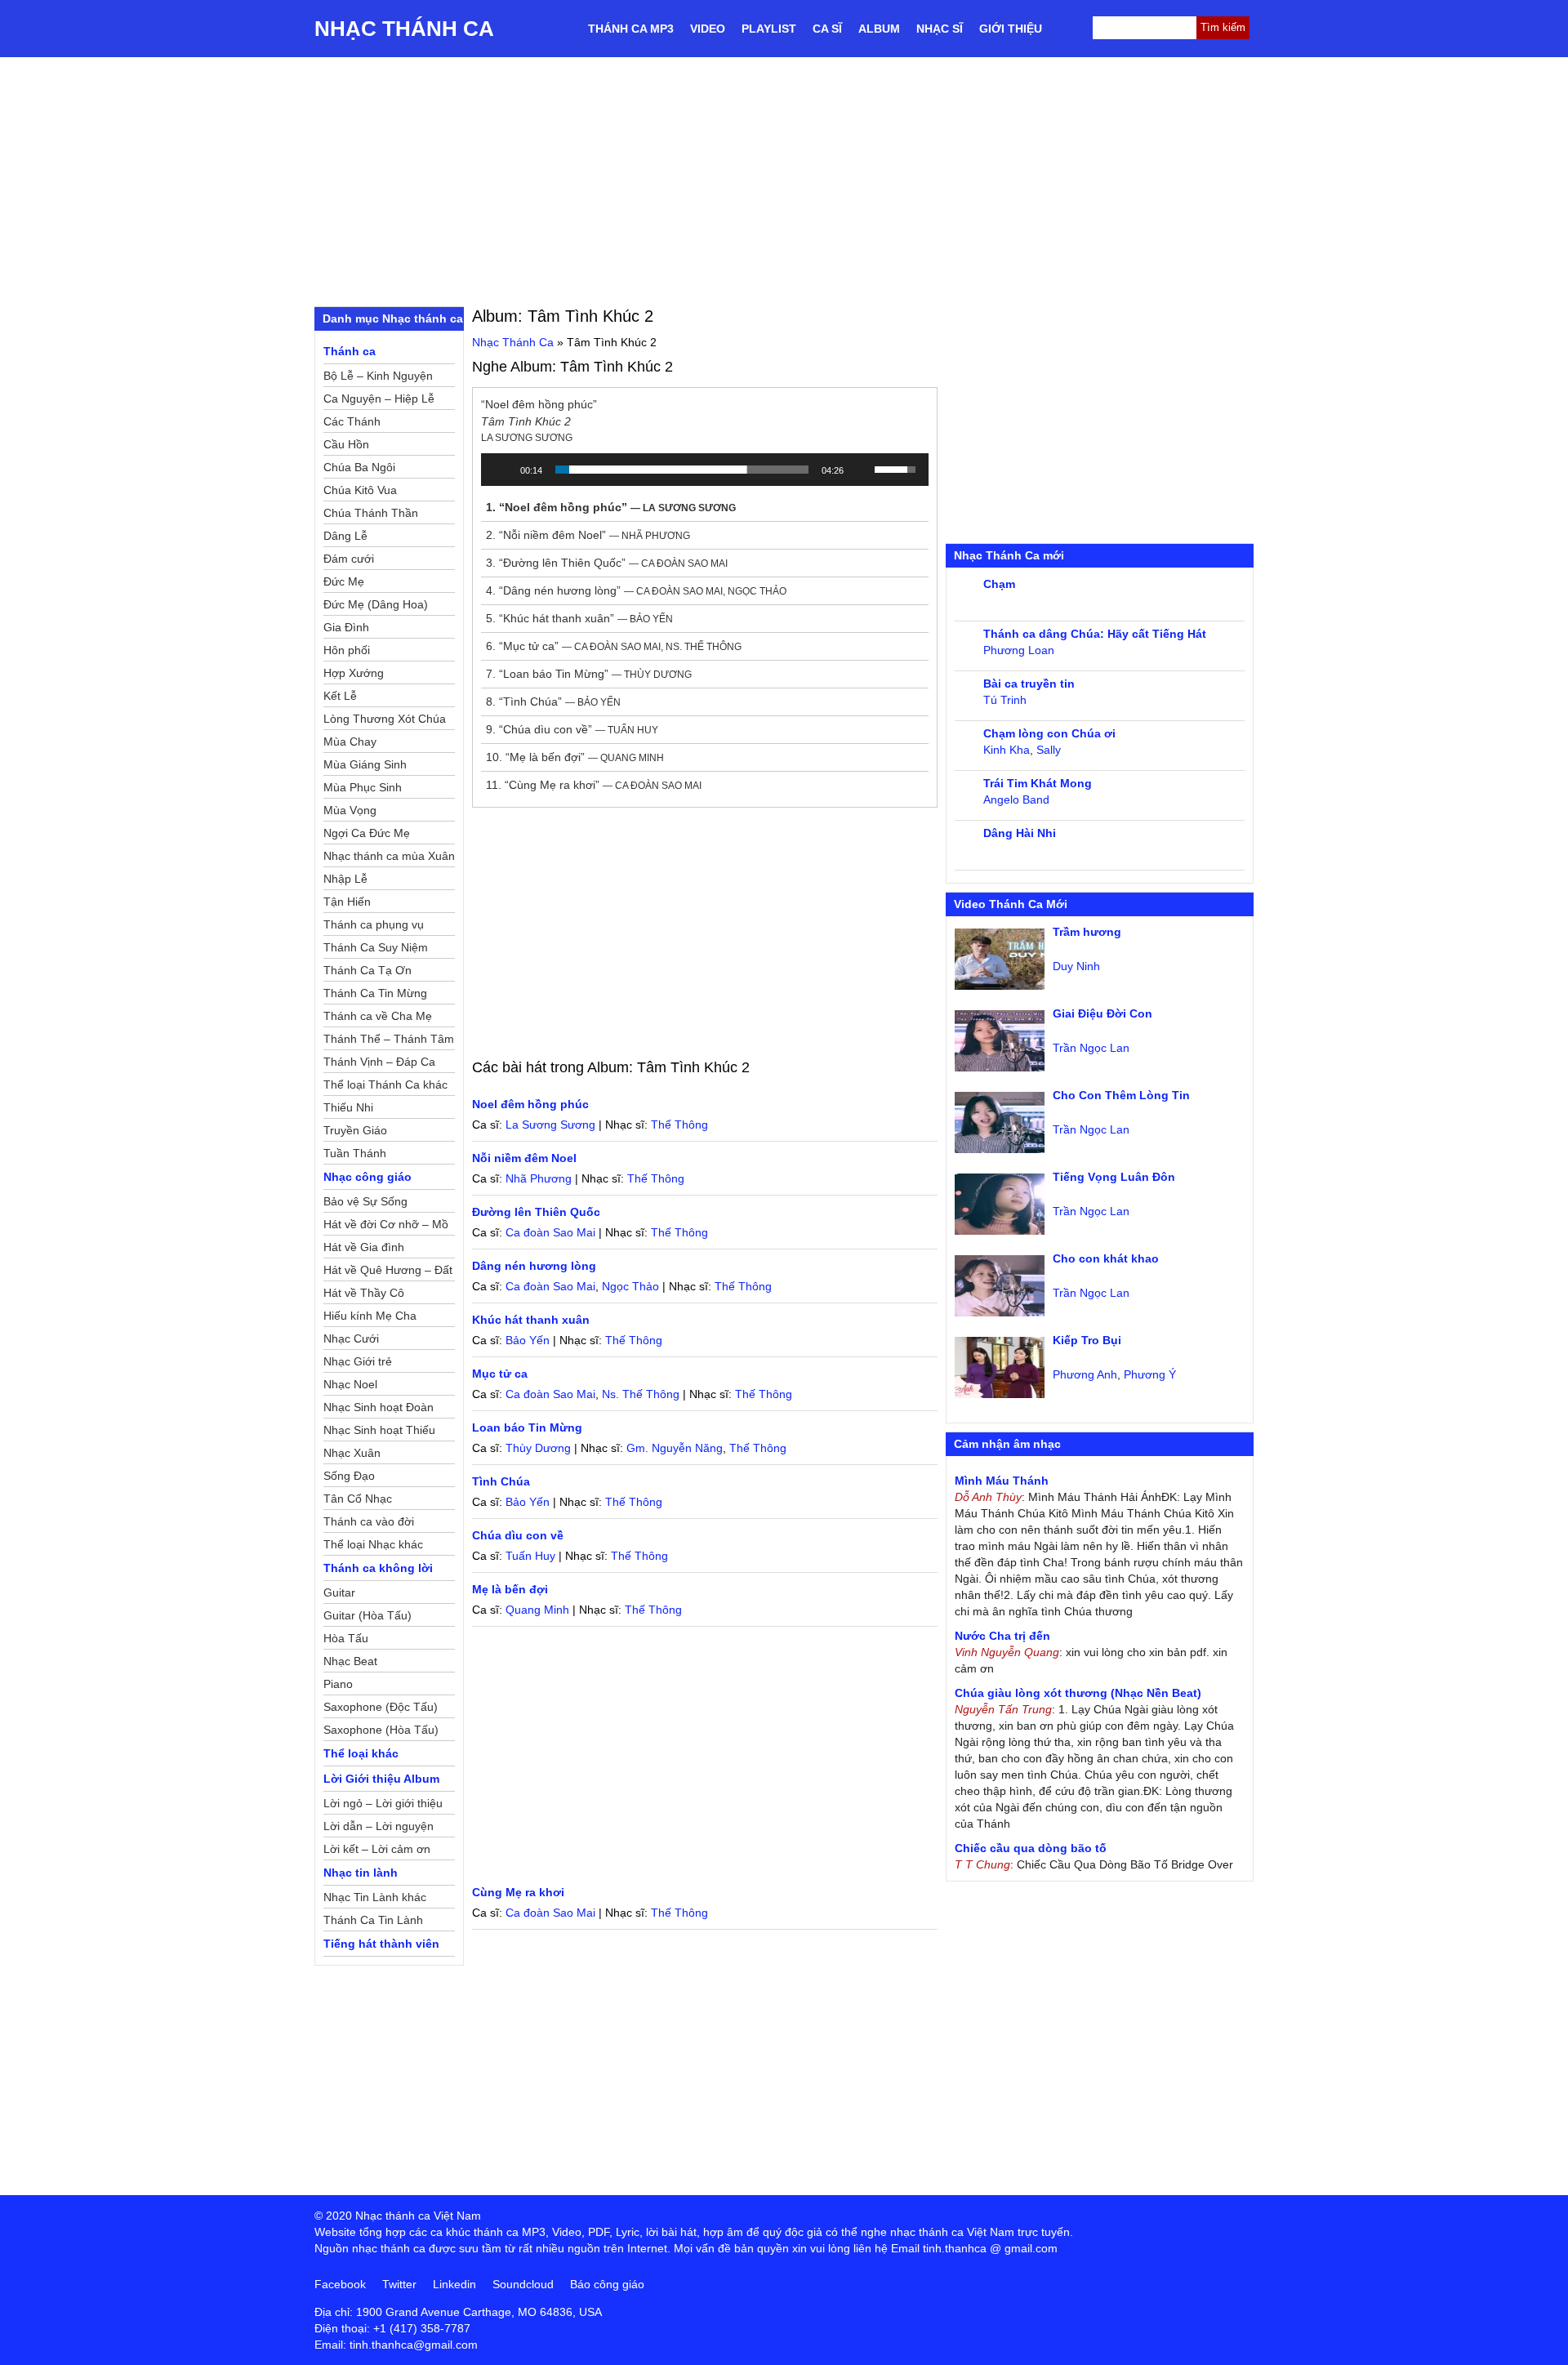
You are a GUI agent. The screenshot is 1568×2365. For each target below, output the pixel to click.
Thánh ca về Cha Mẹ (378, 1016)
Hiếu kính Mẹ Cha (370, 1316)
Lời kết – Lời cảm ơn (377, 1849)
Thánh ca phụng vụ (374, 924)
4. (636, 590)
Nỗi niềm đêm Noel (524, 1158)
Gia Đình (346, 627)
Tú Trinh (1005, 700)
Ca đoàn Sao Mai (550, 1232)
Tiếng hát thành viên (381, 1944)
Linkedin (454, 2284)
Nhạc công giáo (367, 1177)
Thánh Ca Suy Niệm (376, 947)
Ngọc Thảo (630, 1286)
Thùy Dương (538, 1448)
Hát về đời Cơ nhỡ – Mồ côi (386, 1227)
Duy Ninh (1076, 966)
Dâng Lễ (345, 536)
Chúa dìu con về (518, 1535)
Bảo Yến (528, 1340)
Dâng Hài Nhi (1020, 833)
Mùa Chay (350, 742)
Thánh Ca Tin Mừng (375, 993)
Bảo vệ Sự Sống (365, 1201)
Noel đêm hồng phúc (530, 1104)
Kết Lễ (340, 696)
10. (575, 757)
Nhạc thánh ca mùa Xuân (389, 856)
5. (579, 618)
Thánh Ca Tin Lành (373, 1920)
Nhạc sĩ (940, 29)
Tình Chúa (501, 1481)
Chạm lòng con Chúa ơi (1049, 733)
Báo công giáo (607, 2284)
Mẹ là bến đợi (510, 1589)
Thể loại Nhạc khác (373, 1544)
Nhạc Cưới (351, 1338)
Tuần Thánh (355, 1153)
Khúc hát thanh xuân (531, 1320)
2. (588, 535)
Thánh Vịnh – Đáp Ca (379, 1062)
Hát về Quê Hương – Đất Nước (388, 1272)
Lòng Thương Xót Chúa (385, 719)
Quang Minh (537, 1610)
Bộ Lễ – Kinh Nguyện (378, 376)
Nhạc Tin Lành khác (375, 1897)
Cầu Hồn (346, 444)
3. (607, 563)
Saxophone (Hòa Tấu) (381, 1730)
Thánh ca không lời (378, 1568)
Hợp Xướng (354, 673)
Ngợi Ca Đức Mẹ (367, 833)
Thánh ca (350, 351)
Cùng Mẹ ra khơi (518, 1892)
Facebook (340, 2284)
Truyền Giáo (355, 1130)
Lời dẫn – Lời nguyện (379, 1826)
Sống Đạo (349, 1476)
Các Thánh (352, 421)
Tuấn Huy (530, 1556)
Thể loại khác (361, 1753)
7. (589, 674)
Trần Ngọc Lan (1091, 1048)
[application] (705, 470)
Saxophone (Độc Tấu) (381, 1707)
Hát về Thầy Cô (364, 1293)
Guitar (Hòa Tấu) (367, 1615)
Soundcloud (523, 2284)
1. (611, 507)
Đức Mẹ (344, 581)
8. (553, 701)
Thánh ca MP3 (631, 29)
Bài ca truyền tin (1029, 684)
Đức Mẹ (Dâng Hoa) (376, 604)
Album (879, 29)
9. (572, 729)
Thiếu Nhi (348, 1107)
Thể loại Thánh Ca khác (385, 1085)
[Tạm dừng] (502, 470)
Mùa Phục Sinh (363, 787)
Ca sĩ (827, 29)
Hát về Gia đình (364, 1247)
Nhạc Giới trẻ (358, 1361)
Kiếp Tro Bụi (1087, 1340)
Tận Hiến (347, 902)
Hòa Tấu (346, 1638)
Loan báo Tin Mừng (527, 1427)
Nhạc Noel (350, 1384)
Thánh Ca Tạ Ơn (367, 970)
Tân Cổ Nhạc (358, 1499)
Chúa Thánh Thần (371, 513)
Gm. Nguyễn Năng (675, 1448)
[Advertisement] (784, 180)
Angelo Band (1016, 799)
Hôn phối (347, 650)
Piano (338, 1684)
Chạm (999, 584)
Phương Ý (1150, 1374)
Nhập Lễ (345, 879)
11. (594, 785)
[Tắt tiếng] (862, 470)
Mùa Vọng (350, 810)
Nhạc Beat (350, 1661)
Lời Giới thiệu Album (381, 1779)
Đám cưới (349, 559)
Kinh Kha (1007, 750)
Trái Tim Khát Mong (1038, 783)
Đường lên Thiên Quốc (536, 1212)
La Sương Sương (550, 1125)
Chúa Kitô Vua (360, 490)
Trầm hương (1087, 932)
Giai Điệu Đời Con (1102, 1013)
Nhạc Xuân (352, 1453)
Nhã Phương (539, 1178)
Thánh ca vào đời (369, 1521)
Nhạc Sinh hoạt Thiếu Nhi (379, 1432)
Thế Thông (679, 1125)
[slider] (682, 470)
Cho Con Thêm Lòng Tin (1121, 1095)
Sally (1049, 750)
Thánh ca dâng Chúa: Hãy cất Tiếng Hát (1095, 634)
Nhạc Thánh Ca (404, 29)
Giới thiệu (1011, 29)
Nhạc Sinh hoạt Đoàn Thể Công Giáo (379, 1410)
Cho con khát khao (1106, 1258)
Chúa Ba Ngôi (359, 467)
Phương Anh (1085, 1374)
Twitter (399, 2284)
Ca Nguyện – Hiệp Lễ (379, 399)
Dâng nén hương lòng (534, 1266)
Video (708, 29)
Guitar (339, 1592)
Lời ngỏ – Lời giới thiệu (383, 1803)
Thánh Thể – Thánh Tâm (389, 1039)
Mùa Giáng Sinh (365, 764)
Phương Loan (1019, 650)
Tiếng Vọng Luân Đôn (1114, 1177)
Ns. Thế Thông (641, 1394)
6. (614, 646)
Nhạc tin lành (361, 1873)
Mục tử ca (500, 1374)
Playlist (769, 29)
